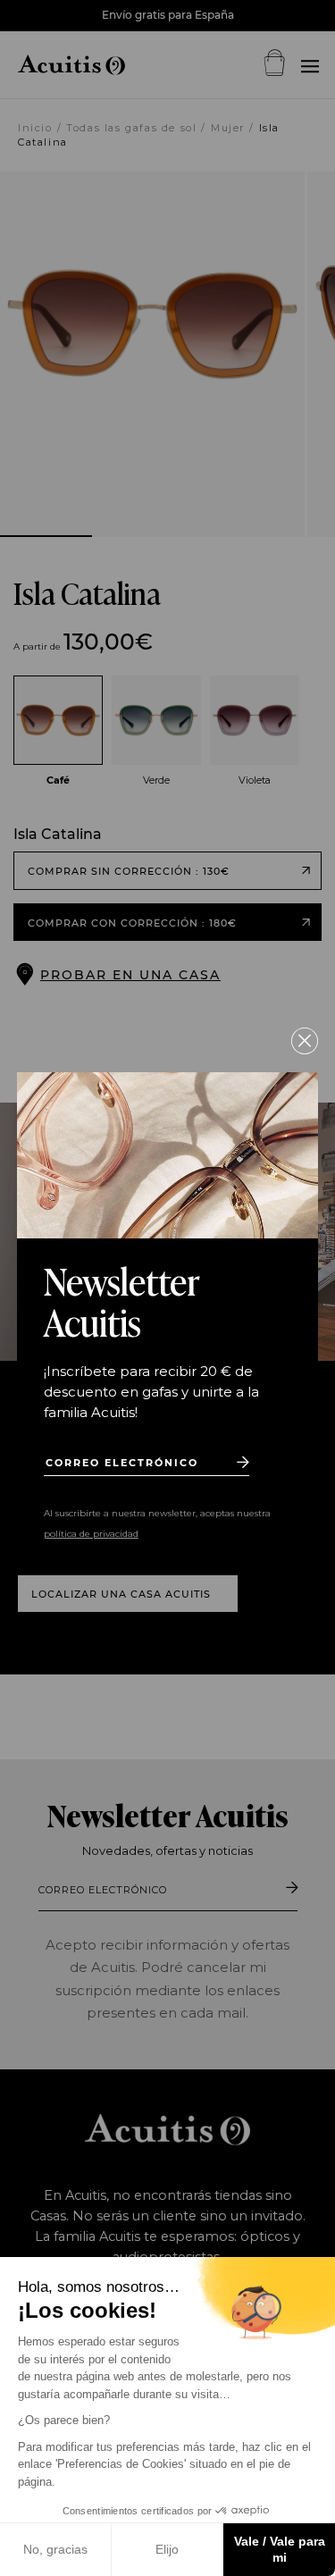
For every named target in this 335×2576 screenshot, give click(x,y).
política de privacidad (91, 1534)
